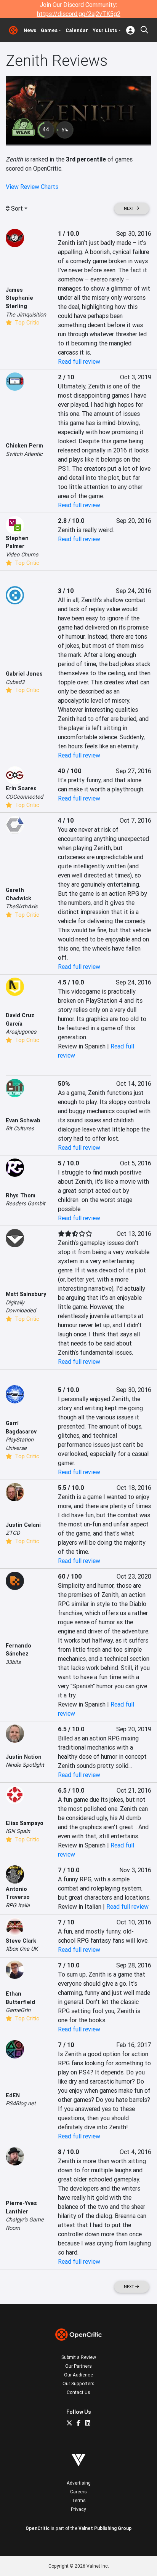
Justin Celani (23, 1525)
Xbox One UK (22, 1949)
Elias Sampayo (25, 1823)
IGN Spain (18, 1831)
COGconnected (24, 797)
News (30, 30)
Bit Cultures (20, 1128)
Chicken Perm (24, 446)
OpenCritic (38, 2528)
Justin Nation (24, 1757)
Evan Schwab (23, 1120)
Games (49, 30)
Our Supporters (78, 2383)
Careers (78, 2492)
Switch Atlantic (24, 454)
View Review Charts (32, 187)
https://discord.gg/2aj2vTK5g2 (79, 14)
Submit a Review (79, 2357)
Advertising (79, 2483)
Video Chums (22, 555)
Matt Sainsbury (26, 1294)
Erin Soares (21, 788)
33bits (13, 1662)
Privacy (78, 2509)
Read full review (79, 361)
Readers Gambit (26, 1203)
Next (130, 209)
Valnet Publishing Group (105, 2528)
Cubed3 (15, 682)
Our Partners (78, 2366)
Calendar (77, 30)
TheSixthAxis (22, 906)
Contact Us (78, 2392)
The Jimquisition (26, 315)
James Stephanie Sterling (19, 298)
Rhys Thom (21, 1195)
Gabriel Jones (24, 674)
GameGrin (18, 2010)
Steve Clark (21, 1941)
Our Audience (78, 2375)
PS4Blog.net (21, 2103)
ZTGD (13, 1533)
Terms (79, 2500)
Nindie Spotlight (25, 1765)
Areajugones (21, 1032)
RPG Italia (18, 1905)
